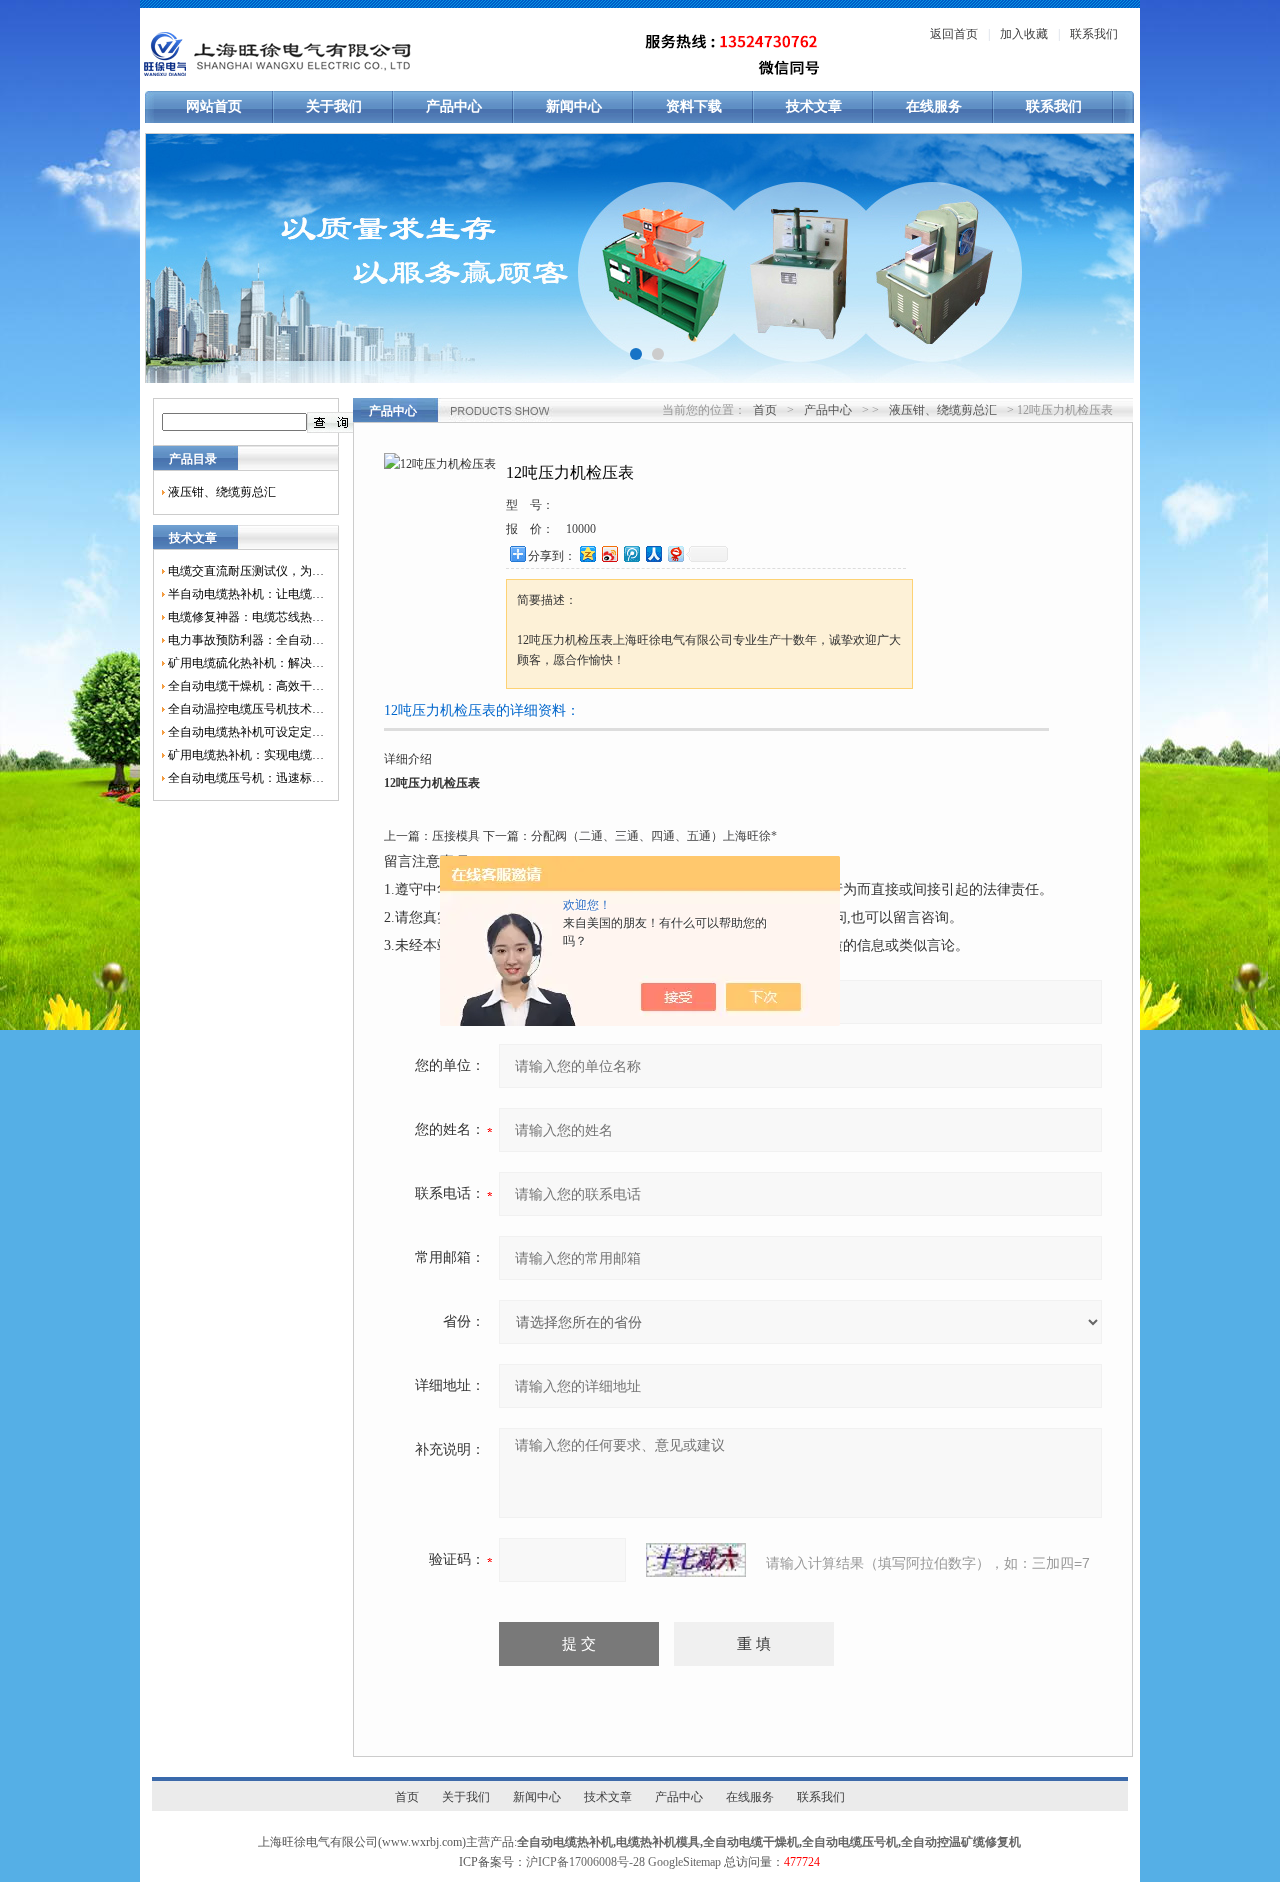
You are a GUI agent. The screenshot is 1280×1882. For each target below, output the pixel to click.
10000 (581, 529)
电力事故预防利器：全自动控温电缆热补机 (246, 640)
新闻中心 (574, 106)
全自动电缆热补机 (565, 1842)
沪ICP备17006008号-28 (585, 1862)
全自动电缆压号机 (850, 1842)
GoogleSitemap (684, 1862)
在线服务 (934, 106)
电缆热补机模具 (658, 1842)
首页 (765, 410)
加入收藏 (1024, 34)
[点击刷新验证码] (696, 1560)
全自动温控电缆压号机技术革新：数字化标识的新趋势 (246, 709)
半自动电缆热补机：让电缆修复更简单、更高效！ (246, 594)
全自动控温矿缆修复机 (961, 1842)
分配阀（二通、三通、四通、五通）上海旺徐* (654, 836)
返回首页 (954, 34)
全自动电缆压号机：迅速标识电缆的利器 (246, 778)
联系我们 (1094, 34)
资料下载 (694, 106)
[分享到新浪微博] (609, 553)
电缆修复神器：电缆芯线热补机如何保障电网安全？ (246, 617)
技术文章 (814, 106)
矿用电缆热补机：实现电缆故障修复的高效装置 (246, 755)
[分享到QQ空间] (587, 553)
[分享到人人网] (653, 553)
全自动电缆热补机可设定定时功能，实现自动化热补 (246, 732)
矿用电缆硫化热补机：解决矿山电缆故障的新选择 (246, 663)
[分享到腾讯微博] (631, 553)
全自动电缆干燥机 (751, 1842)
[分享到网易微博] (675, 553)
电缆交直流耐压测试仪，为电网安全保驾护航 (246, 571)
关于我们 (334, 106)
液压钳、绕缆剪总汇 (222, 492)
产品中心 (454, 106)
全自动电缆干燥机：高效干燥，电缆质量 (246, 686)
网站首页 (214, 106)
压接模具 (456, 836)
